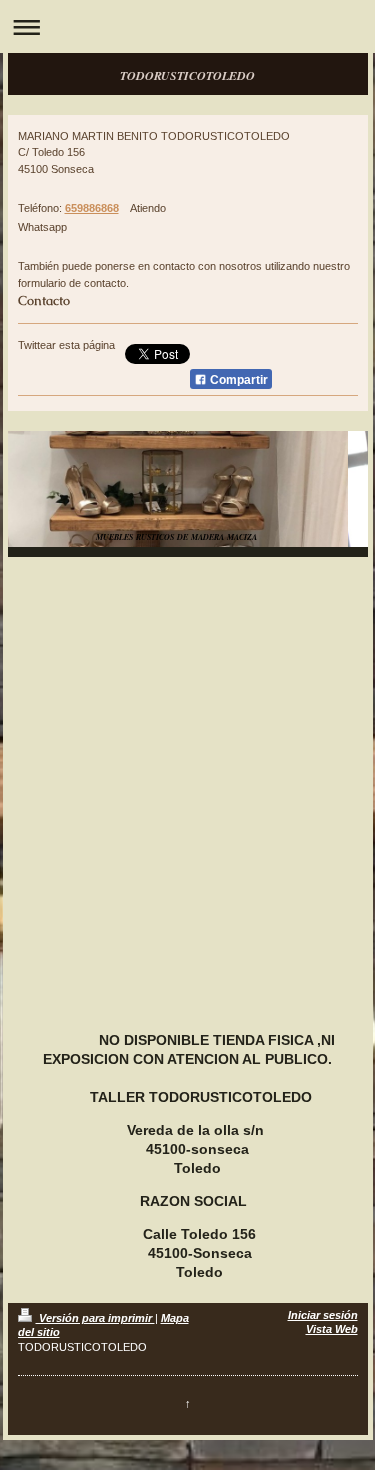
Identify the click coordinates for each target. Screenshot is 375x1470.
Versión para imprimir (95, 1318)
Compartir (237, 380)
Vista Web (332, 1329)
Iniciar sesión (323, 1315)
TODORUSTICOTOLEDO (187, 75)
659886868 (92, 208)
